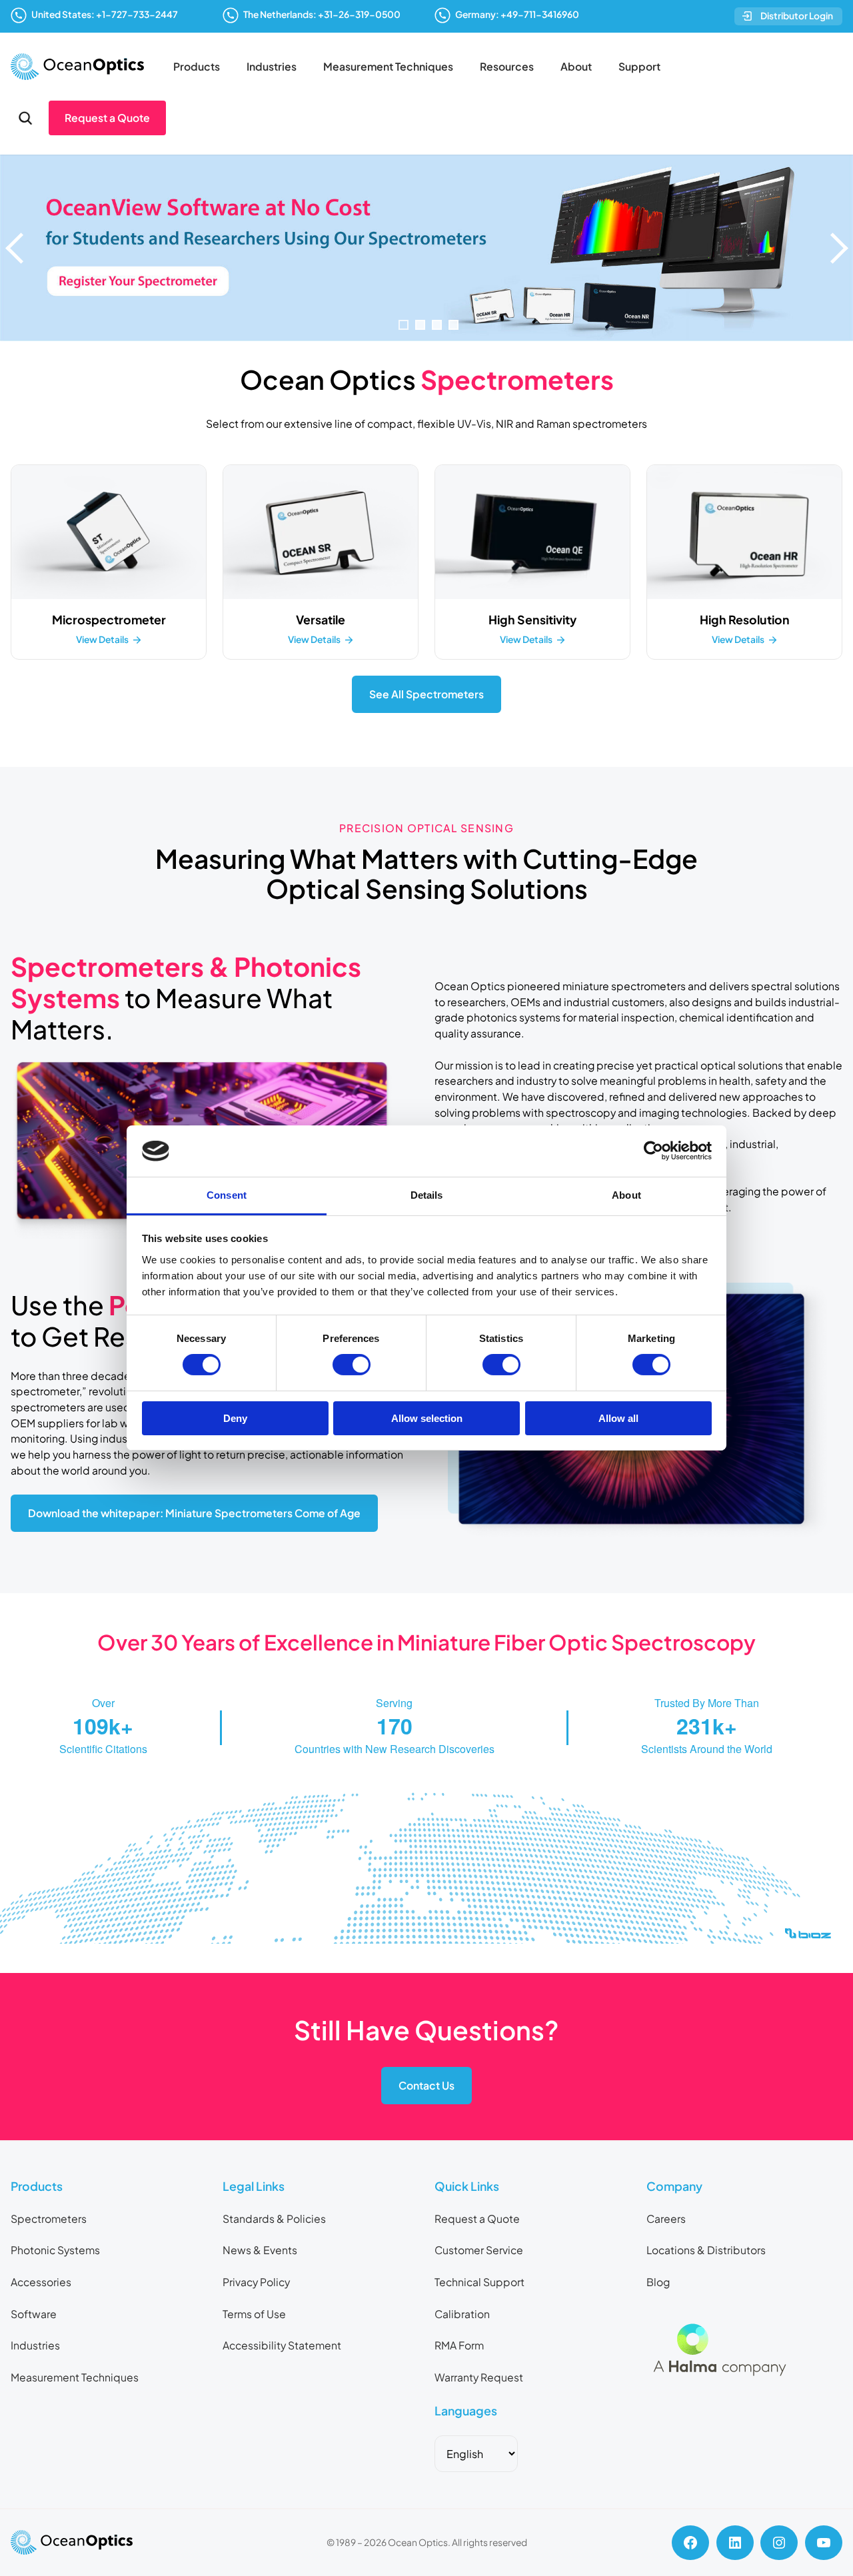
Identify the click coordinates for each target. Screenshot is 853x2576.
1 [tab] (404, 325)
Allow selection (427, 1418)
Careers (666, 2219)
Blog (658, 2282)
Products (197, 67)
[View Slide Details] (426, 248)
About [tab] (626, 1195)
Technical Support (479, 2282)
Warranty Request (479, 2377)
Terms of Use (254, 2314)
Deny (235, 1418)
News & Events (260, 2250)
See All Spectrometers (426, 694)
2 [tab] (420, 325)
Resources (507, 67)
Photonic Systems (55, 2250)
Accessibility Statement (282, 2345)
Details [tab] (427, 1195)
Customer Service (479, 2250)
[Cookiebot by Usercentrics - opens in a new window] (653, 1151)
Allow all (618, 1418)
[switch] (352, 1365)
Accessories (41, 2282)
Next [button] (836, 248)
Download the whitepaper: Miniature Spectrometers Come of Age (194, 1513)
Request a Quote (107, 118)
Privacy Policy (256, 2282)
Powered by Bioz (187, 1967)
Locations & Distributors (706, 2250)
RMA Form (459, 2345)
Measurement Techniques (388, 67)
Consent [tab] (227, 1195)
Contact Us (426, 2086)
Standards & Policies (274, 2219)
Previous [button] (17, 248)
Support (639, 67)
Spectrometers (49, 2219)
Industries (272, 67)
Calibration (462, 2314)
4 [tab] (453, 325)
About (576, 67)
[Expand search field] (25, 118)
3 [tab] (437, 325)
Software (34, 2314)
